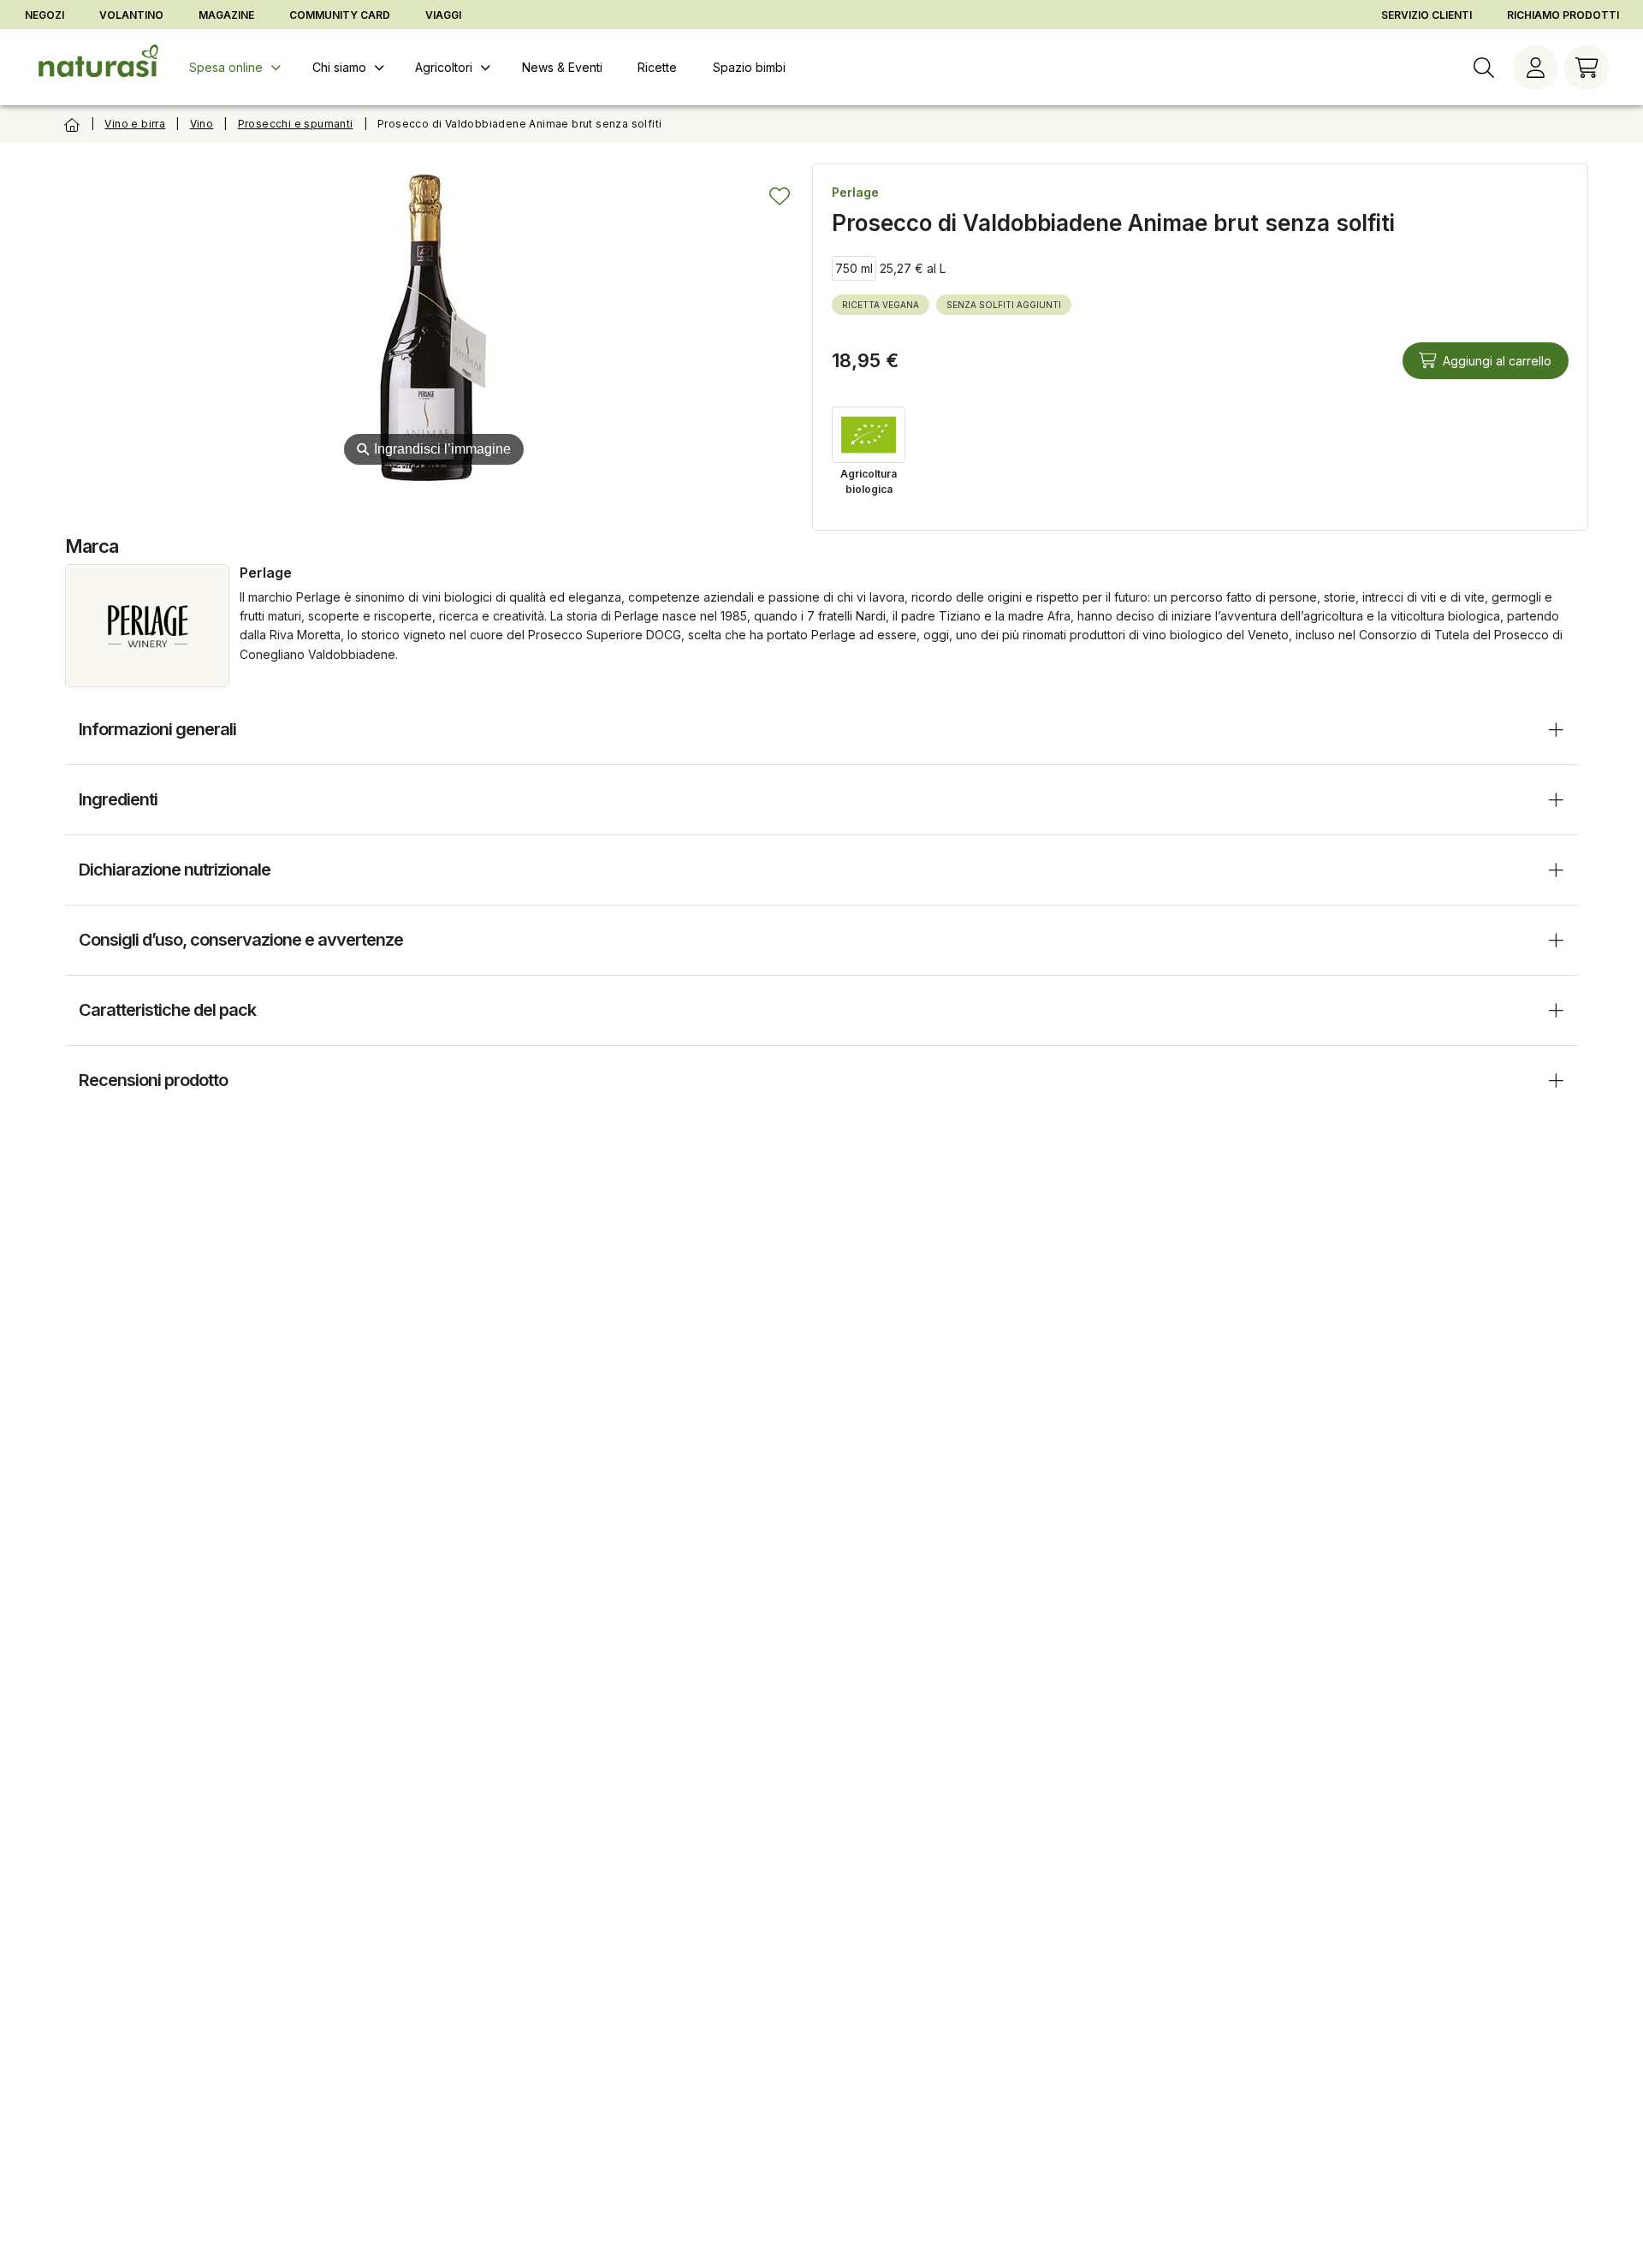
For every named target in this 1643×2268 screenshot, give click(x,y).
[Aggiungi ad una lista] (780, 196)
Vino (202, 124)
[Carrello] (1587, 68)
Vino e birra (135, 124)
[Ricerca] (1484, 68)
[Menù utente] (1535, 68)
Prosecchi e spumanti (296, 124)
